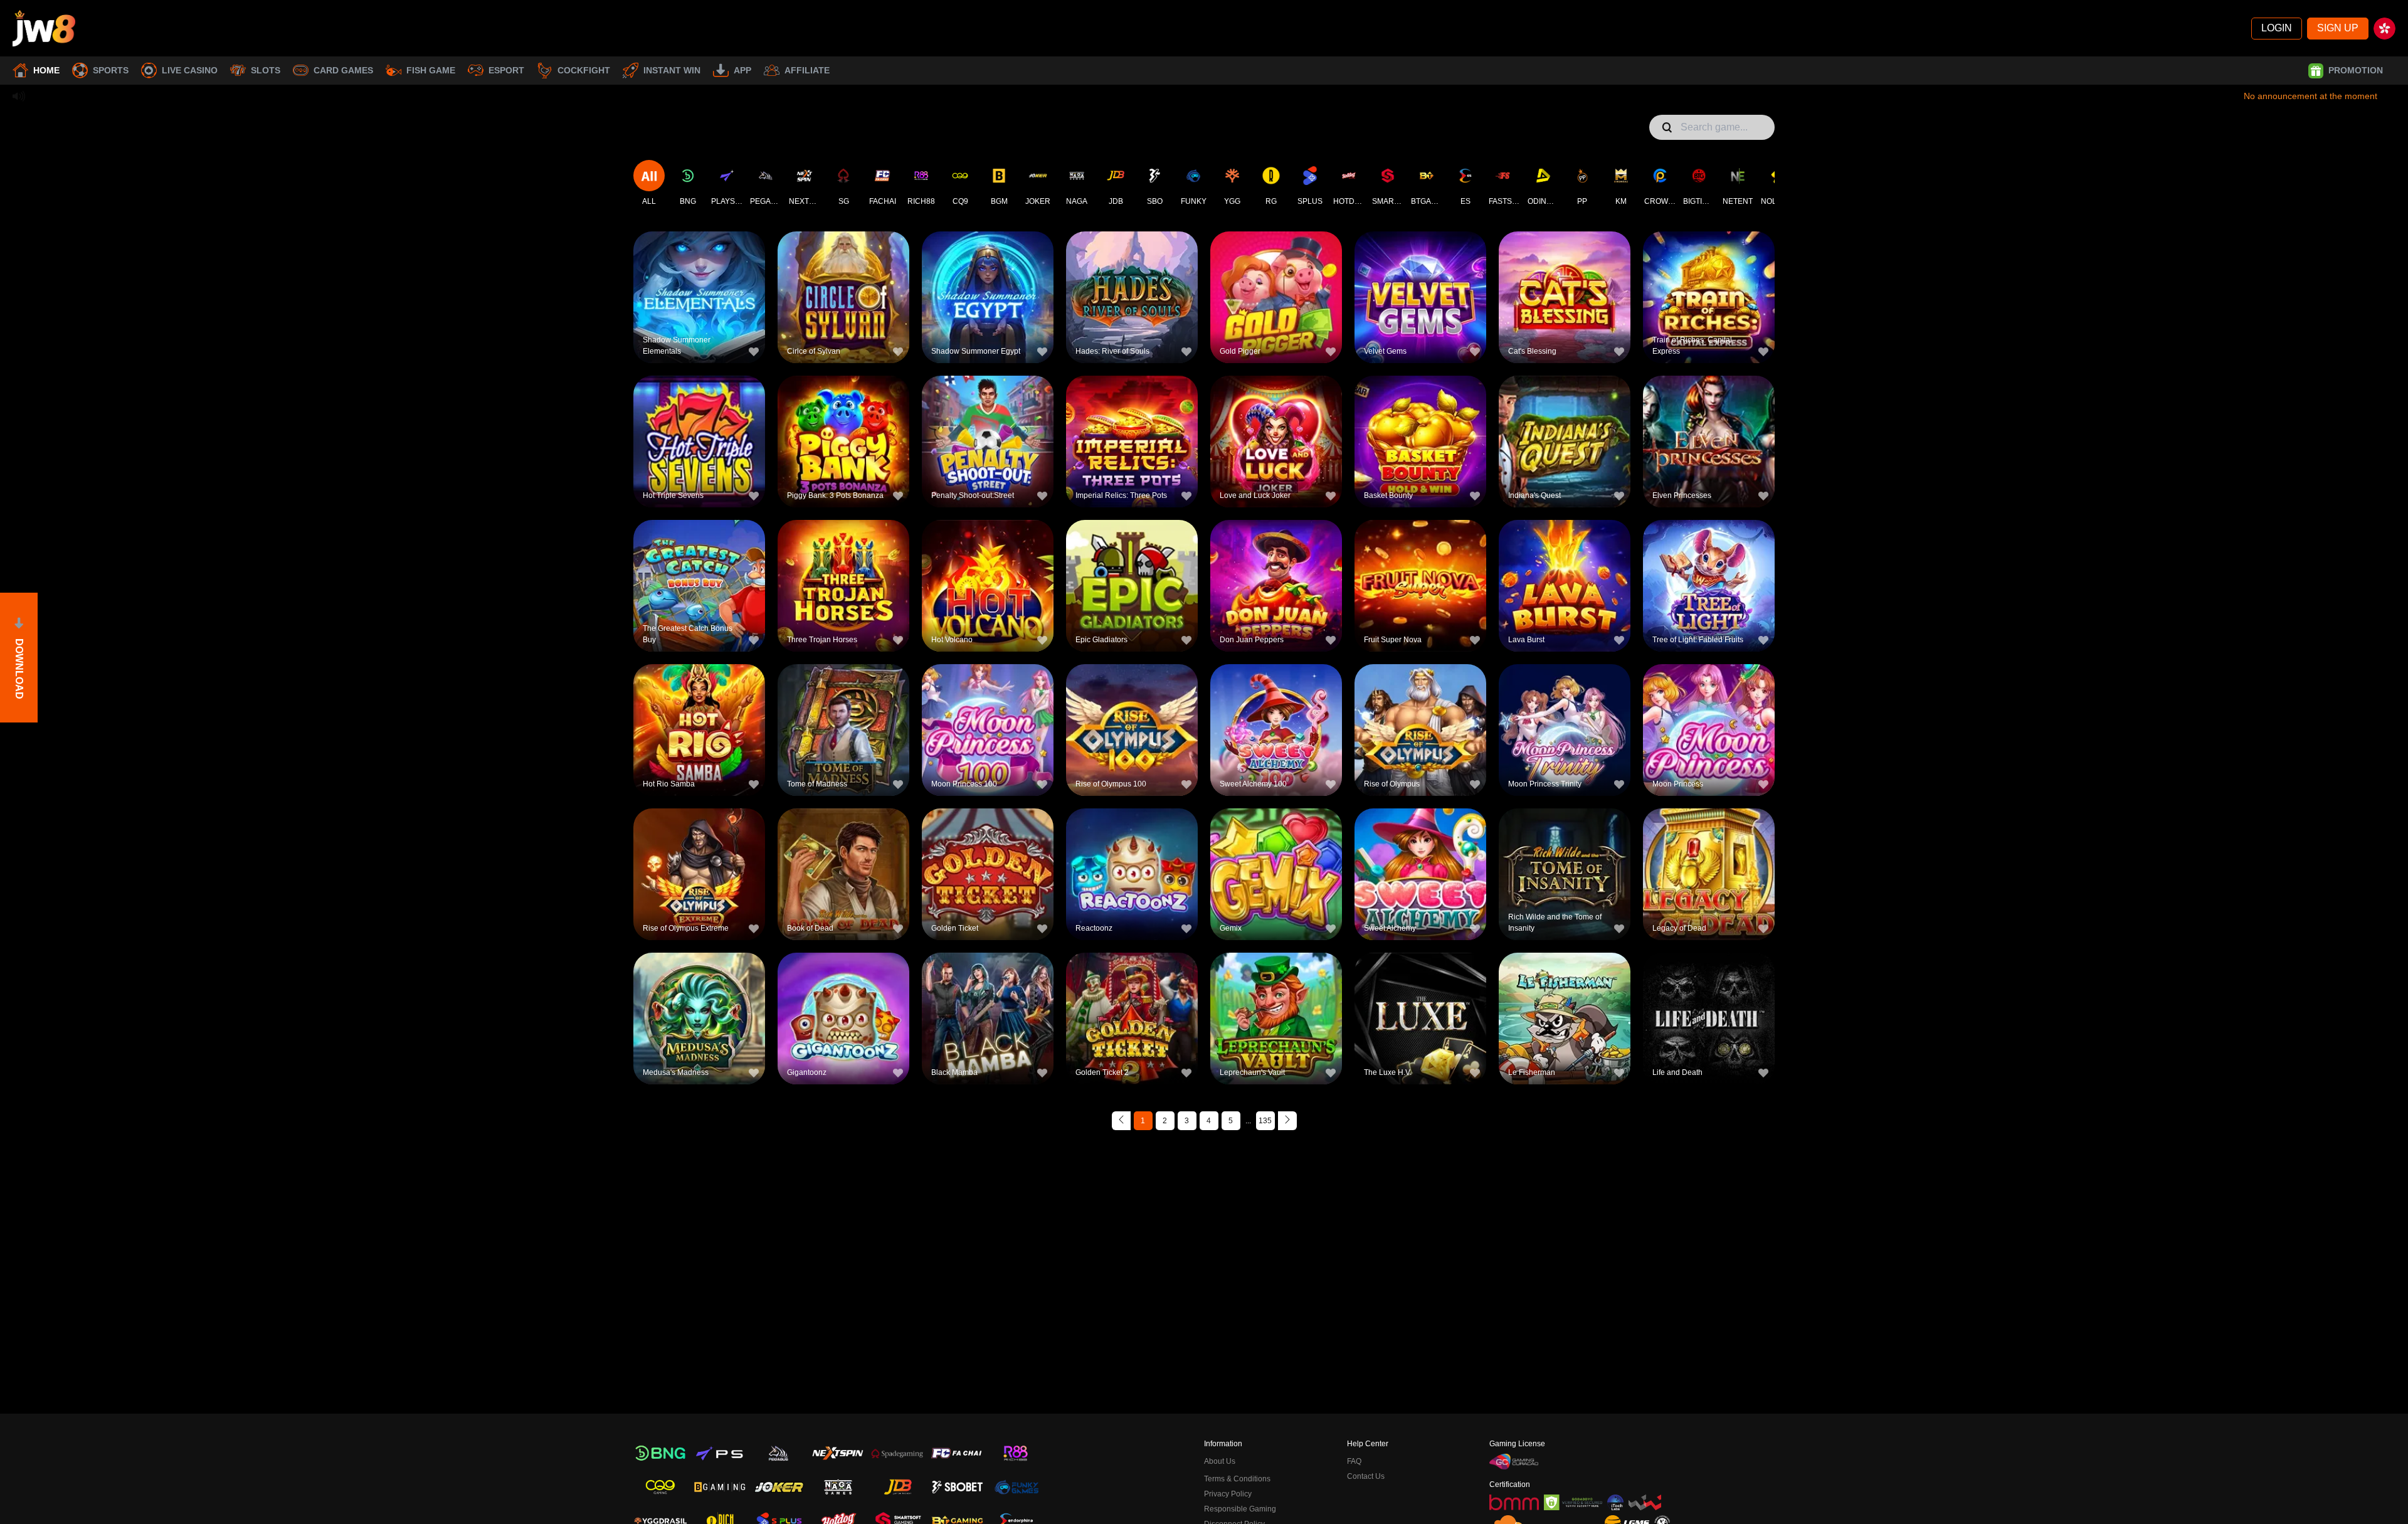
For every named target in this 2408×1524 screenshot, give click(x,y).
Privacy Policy (1228, 1494)
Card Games (343, 70)
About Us (1220, 1461)
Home (46, 70)
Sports (111, 70)
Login (2277, 28)
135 (1265, 1121)
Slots (266, 70)
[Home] (44, 28)
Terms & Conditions (1237, 1479)
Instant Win (672, 70)
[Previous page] (1121, 1121)
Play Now (700, 304)
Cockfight (584, 70)
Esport (506, 70)
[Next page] (1287, 1121)
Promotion (2356, 70)
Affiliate (807, 70)
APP (742, 70)
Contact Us (1366, 1476)
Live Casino (190, 70)
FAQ (1354, 1461)
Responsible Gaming (1240, 1509)
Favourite (700, 276)
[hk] (2384, 29)
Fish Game (431, 70)
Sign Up (2338, 28)
